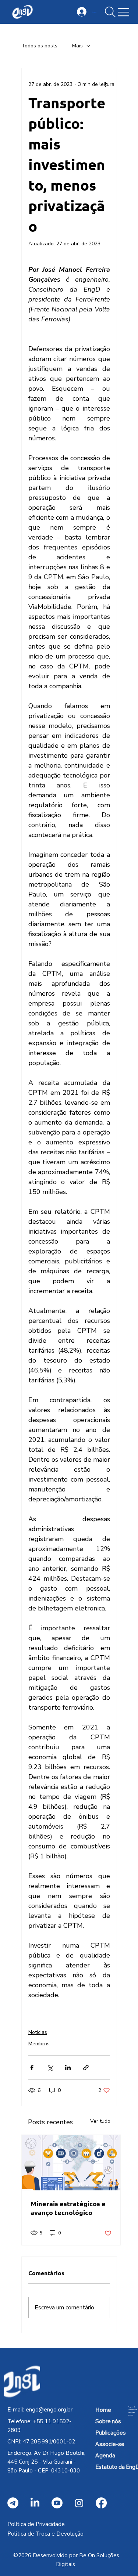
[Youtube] (57, 2503)
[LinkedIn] (35, 2503)
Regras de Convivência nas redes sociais (132, 2411)
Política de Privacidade (36, 2524)
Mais (77, 46)
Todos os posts (39, 46)
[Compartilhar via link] (86, 2068)
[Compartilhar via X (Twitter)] (50, 2068)
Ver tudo (100, 2121)
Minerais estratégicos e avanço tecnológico (68, 2208)
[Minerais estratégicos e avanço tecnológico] (71, 2163)
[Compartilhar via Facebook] (32, 2068)
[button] (110, 12)
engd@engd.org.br (49, 2410)
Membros (39, 2044)
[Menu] (124, 12)
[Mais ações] (106, 84)
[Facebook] (101, 2503)
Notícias (38, 2032)
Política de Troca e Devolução (45, 2534)
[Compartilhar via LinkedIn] (68, 2068)
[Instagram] (79, 2503)
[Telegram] (13, 2503)
